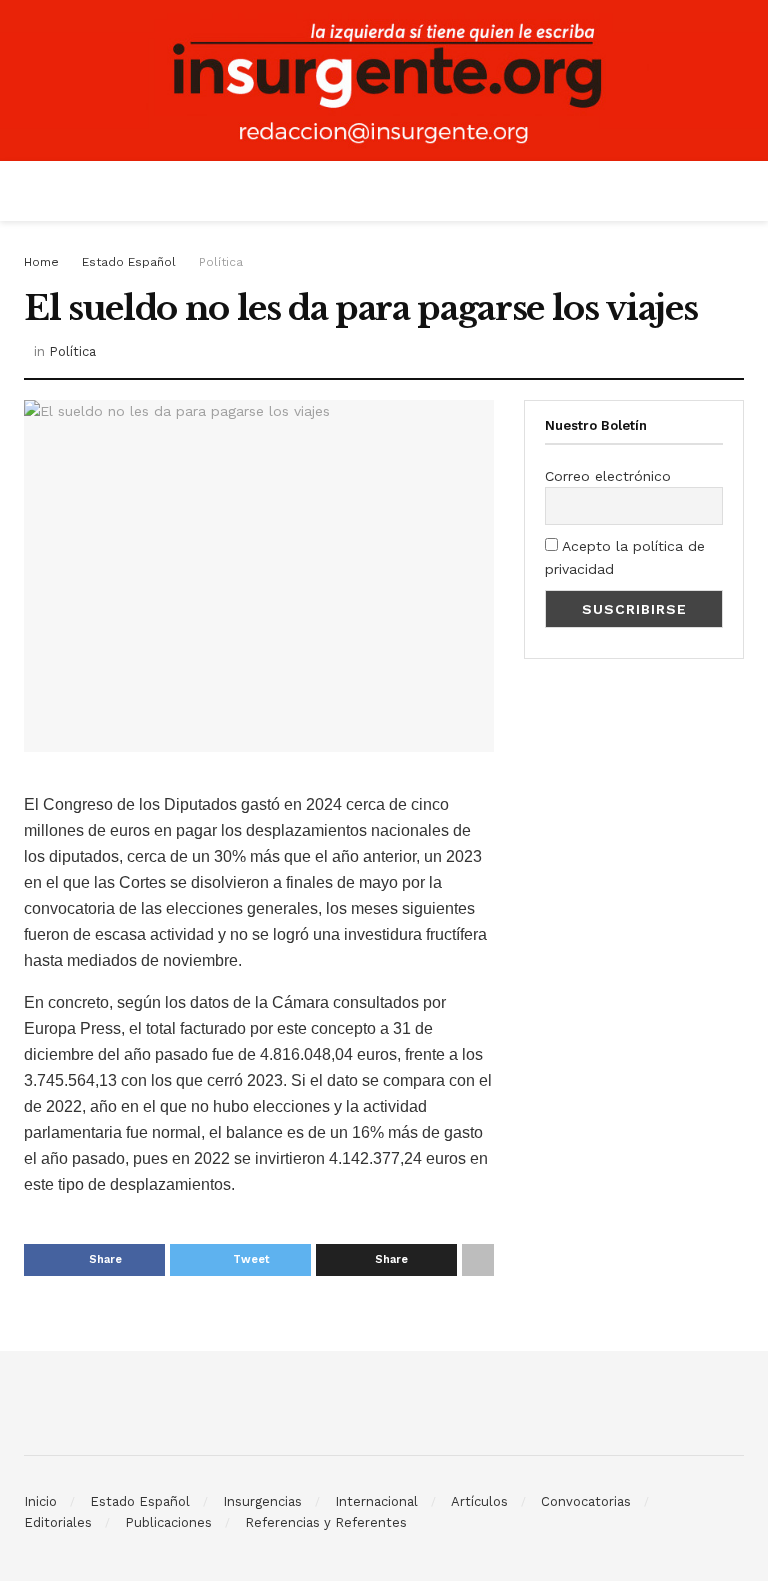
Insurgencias (262, 1501)
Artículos (479, 1501)
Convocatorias (586, 1501)
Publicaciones (168, 1522)
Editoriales (58, 1522)
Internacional (376, 1501)
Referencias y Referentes (326, 1522)
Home (41, 262)
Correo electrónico (608, 476)
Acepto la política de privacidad (625, 557)
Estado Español (129, 262)
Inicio (40, 1501)
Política (221, 262)
